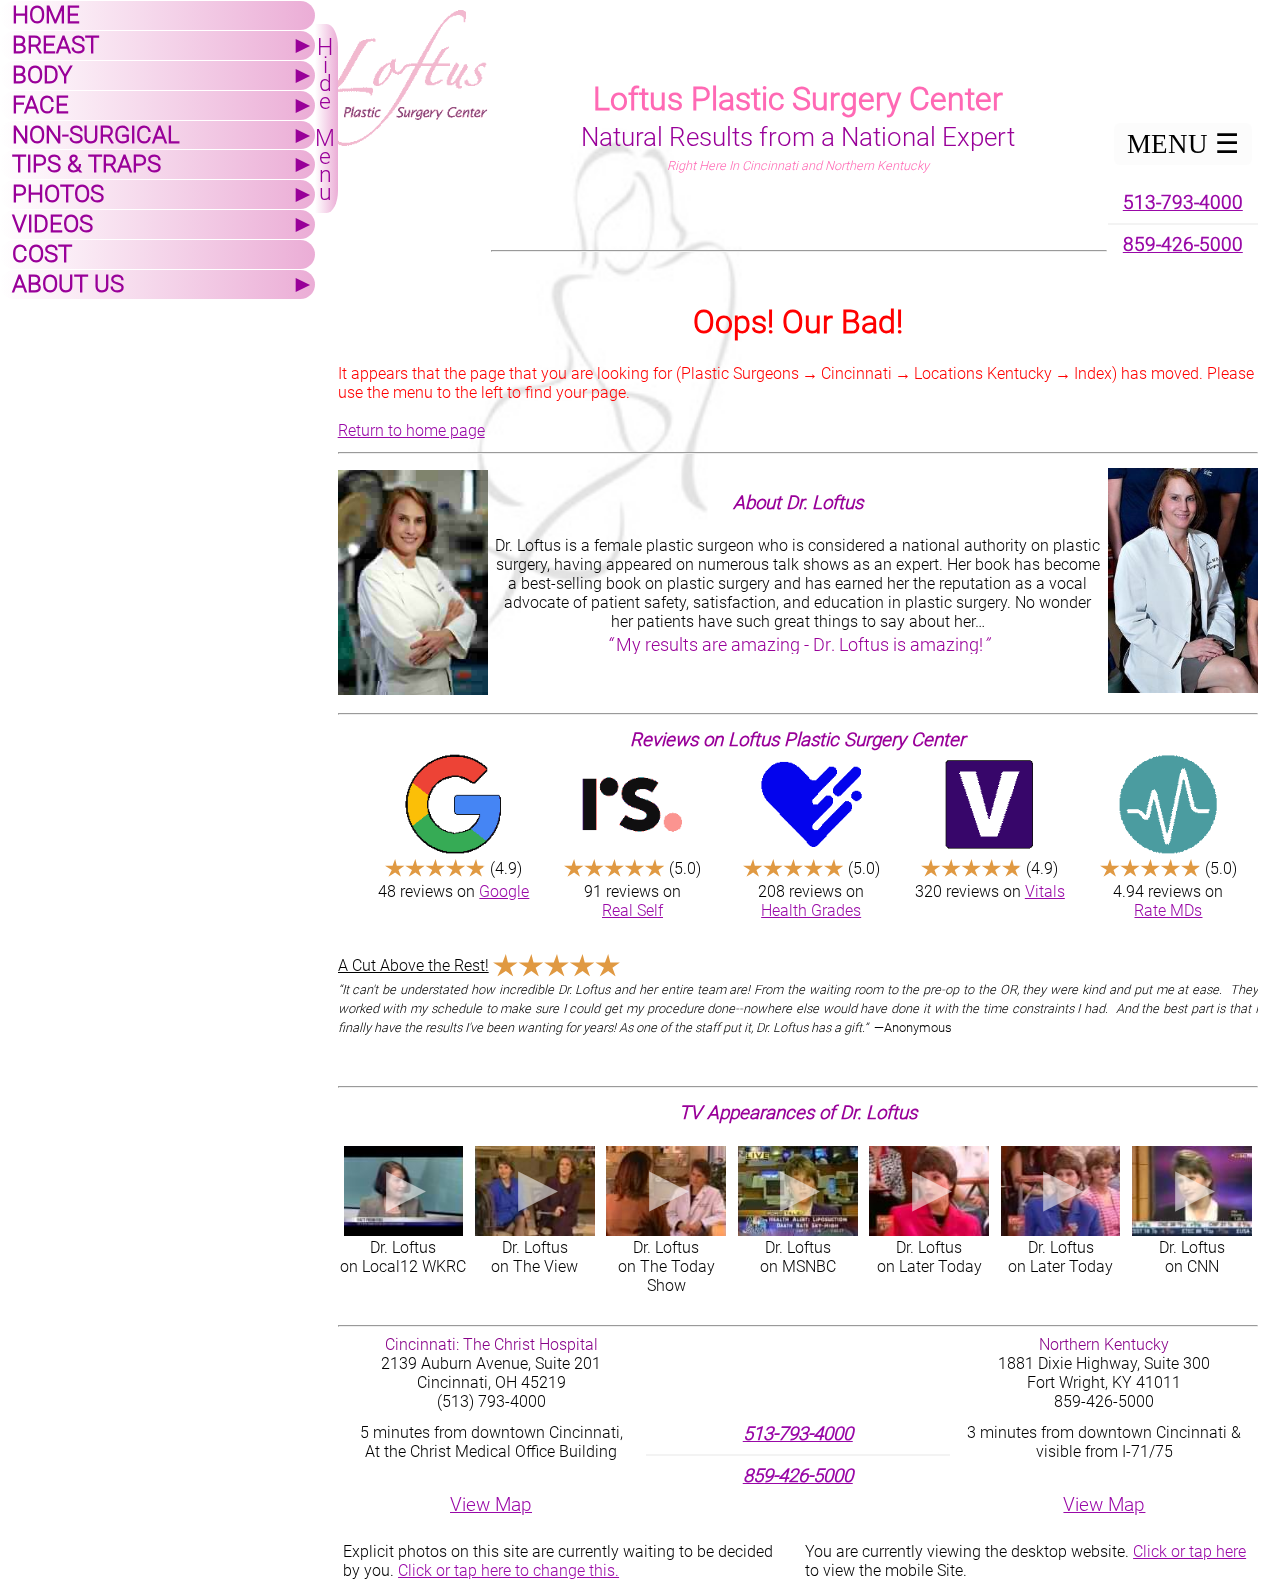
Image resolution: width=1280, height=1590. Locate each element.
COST (42, 254)
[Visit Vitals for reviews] (989, 803)
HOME (46, 15)
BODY (42, 75)
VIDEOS (52, 224)
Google (504, 891)
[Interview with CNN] (1192, 1191)
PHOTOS (58, 194)
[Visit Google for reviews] (453, 803)
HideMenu (325, 120)
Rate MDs (1168, 910)
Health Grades (811, 910)
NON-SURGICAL (96, 135)
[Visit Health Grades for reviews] (811, 803)
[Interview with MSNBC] (798, 1191)
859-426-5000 (1183, 245)
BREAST (55, 45)
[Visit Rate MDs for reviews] (1168, 803)
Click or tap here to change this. (508, 1570)
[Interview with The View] (535, 1191)
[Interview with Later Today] (929, 1191)
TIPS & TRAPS (86, 164)
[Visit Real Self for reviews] (632, 803)
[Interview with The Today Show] (666, 1191)
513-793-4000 (1183, 203)
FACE (40, 105)
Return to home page (411, 430)
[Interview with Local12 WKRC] (404, 1191)
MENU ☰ (1183, 144)
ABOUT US (68, 284)
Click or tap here (1189, 1551)
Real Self (632, 910)
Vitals (1045, 891)
